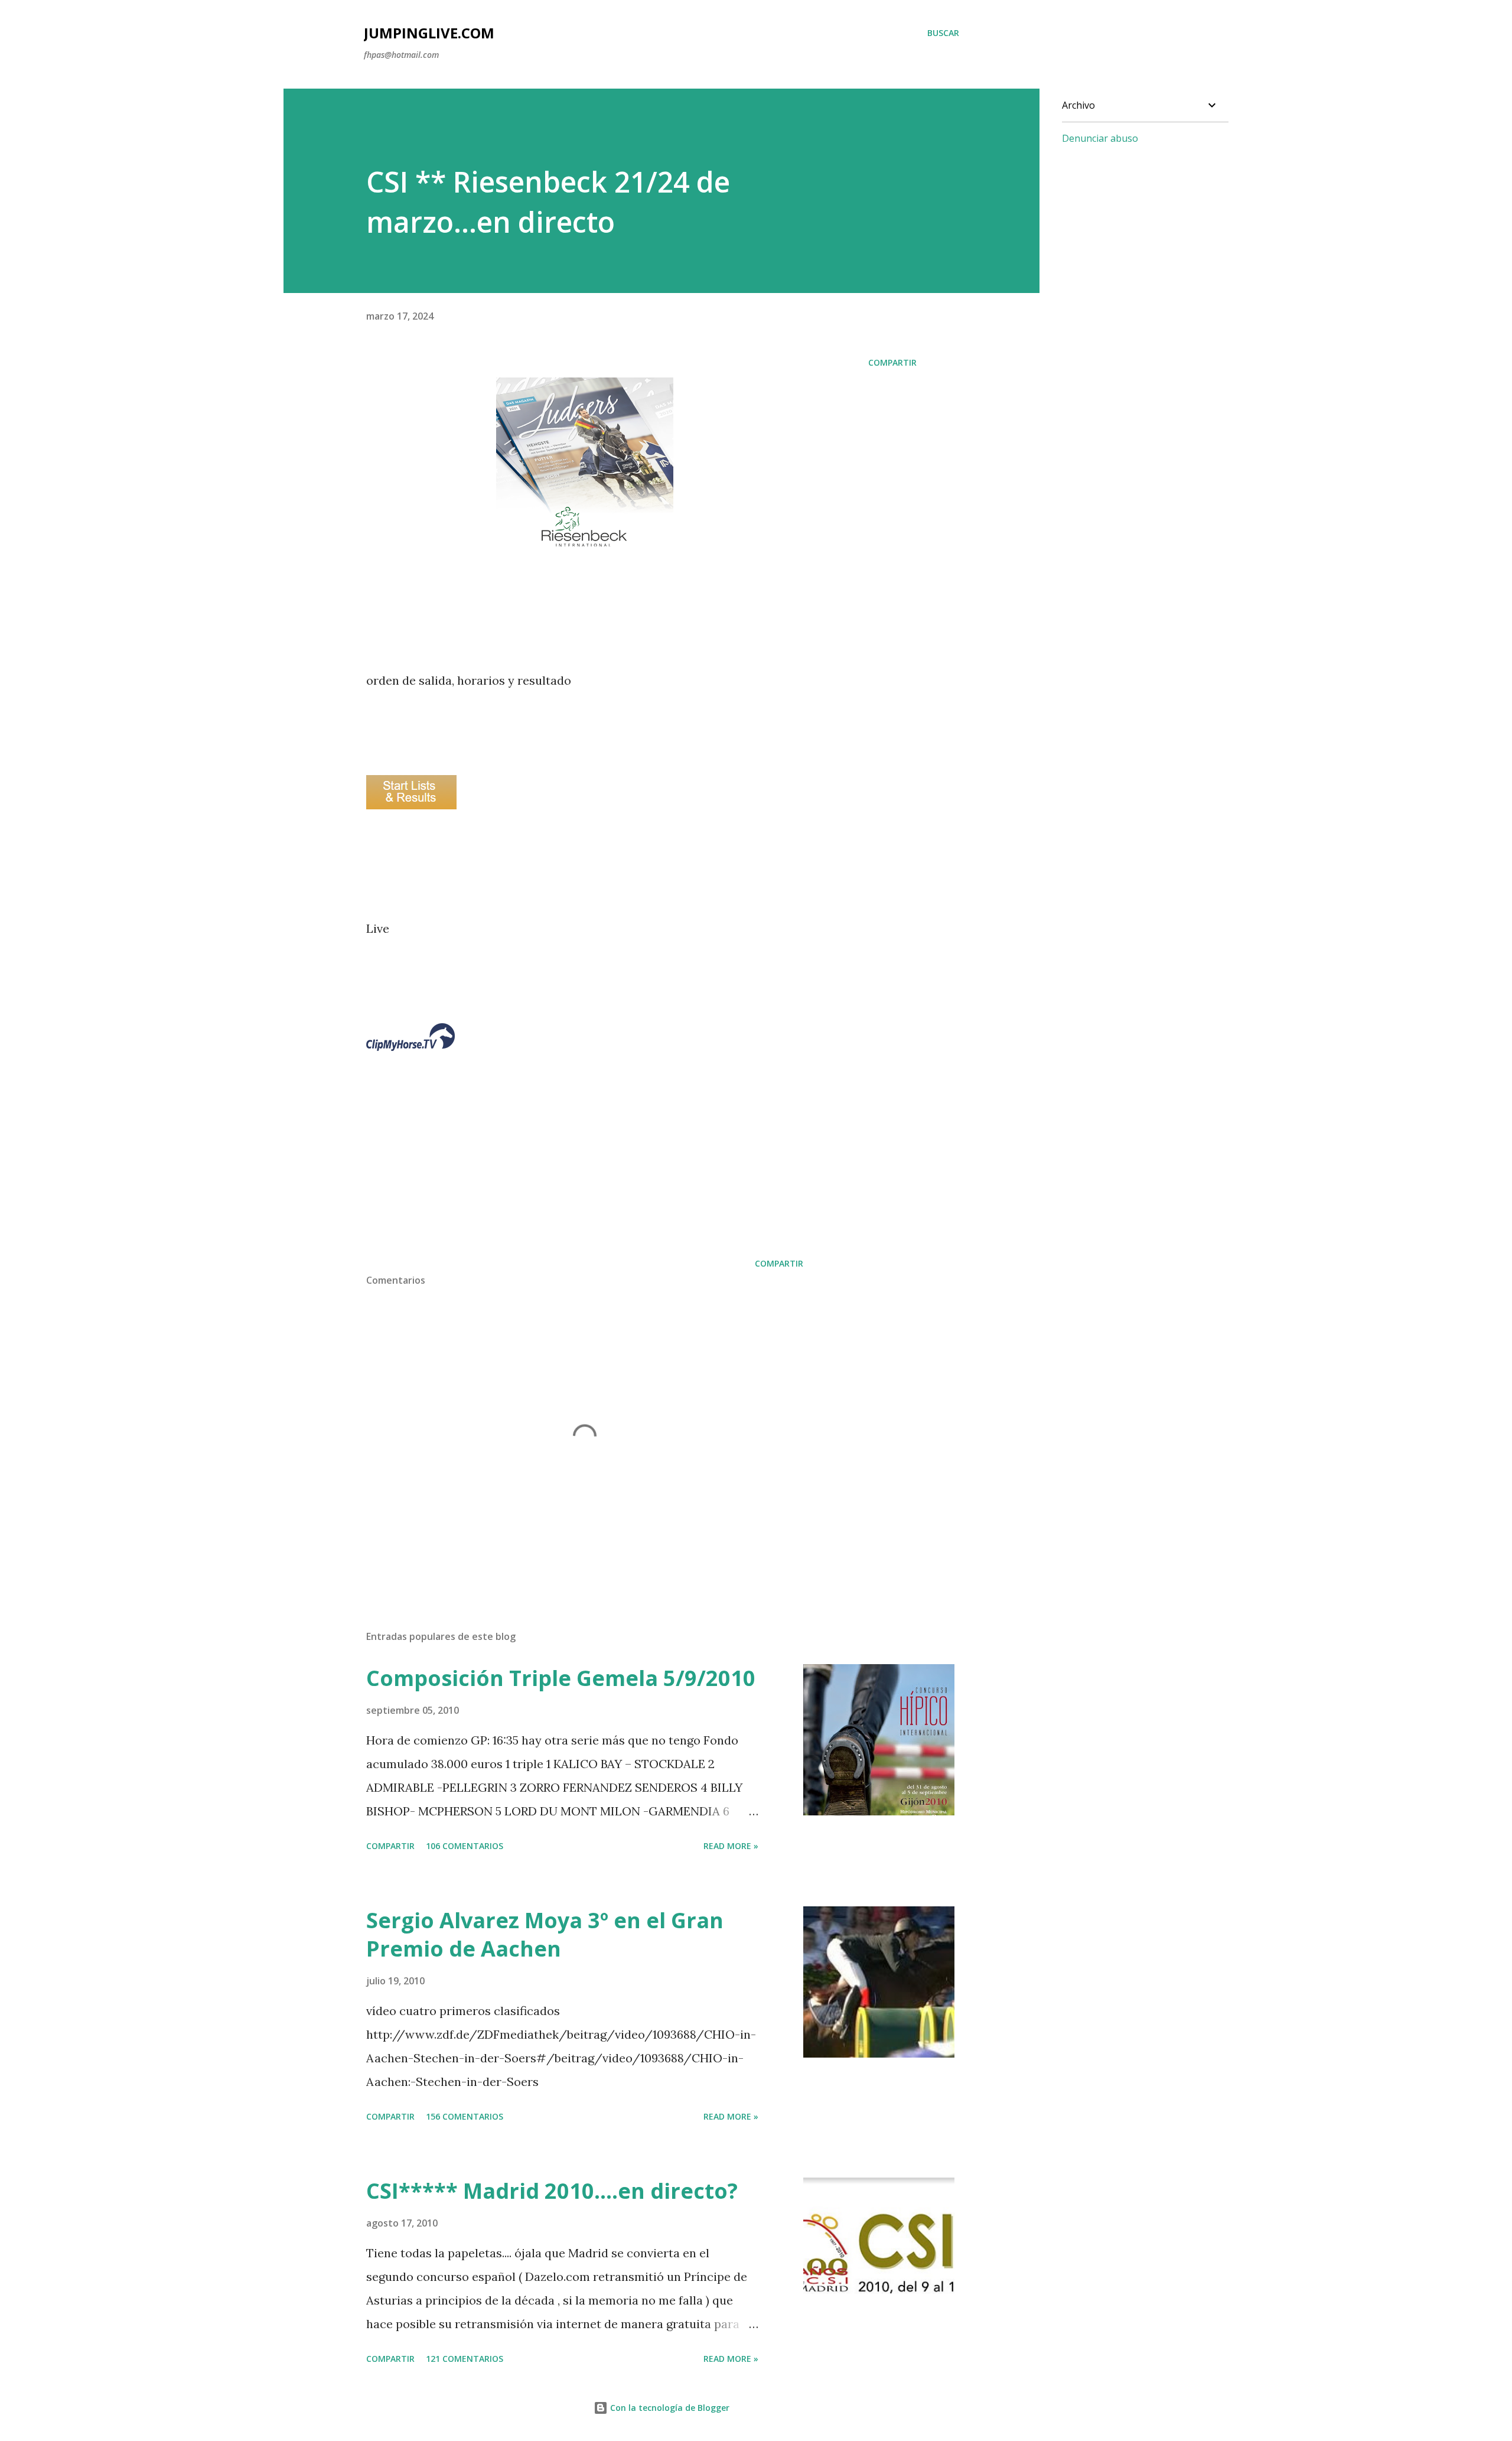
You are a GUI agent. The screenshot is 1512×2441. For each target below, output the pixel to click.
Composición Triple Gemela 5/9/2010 (561, 1678)
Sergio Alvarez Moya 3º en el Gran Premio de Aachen (545, 1934)
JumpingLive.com (429, 33)
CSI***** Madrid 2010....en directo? (552, 2191)
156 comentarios (465, 2116)
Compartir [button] (892, 362)
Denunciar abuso (1100, 138)
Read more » (731, 1846)
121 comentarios (465, 2359)
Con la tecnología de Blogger (669, 2408)
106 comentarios (465, 1846)
